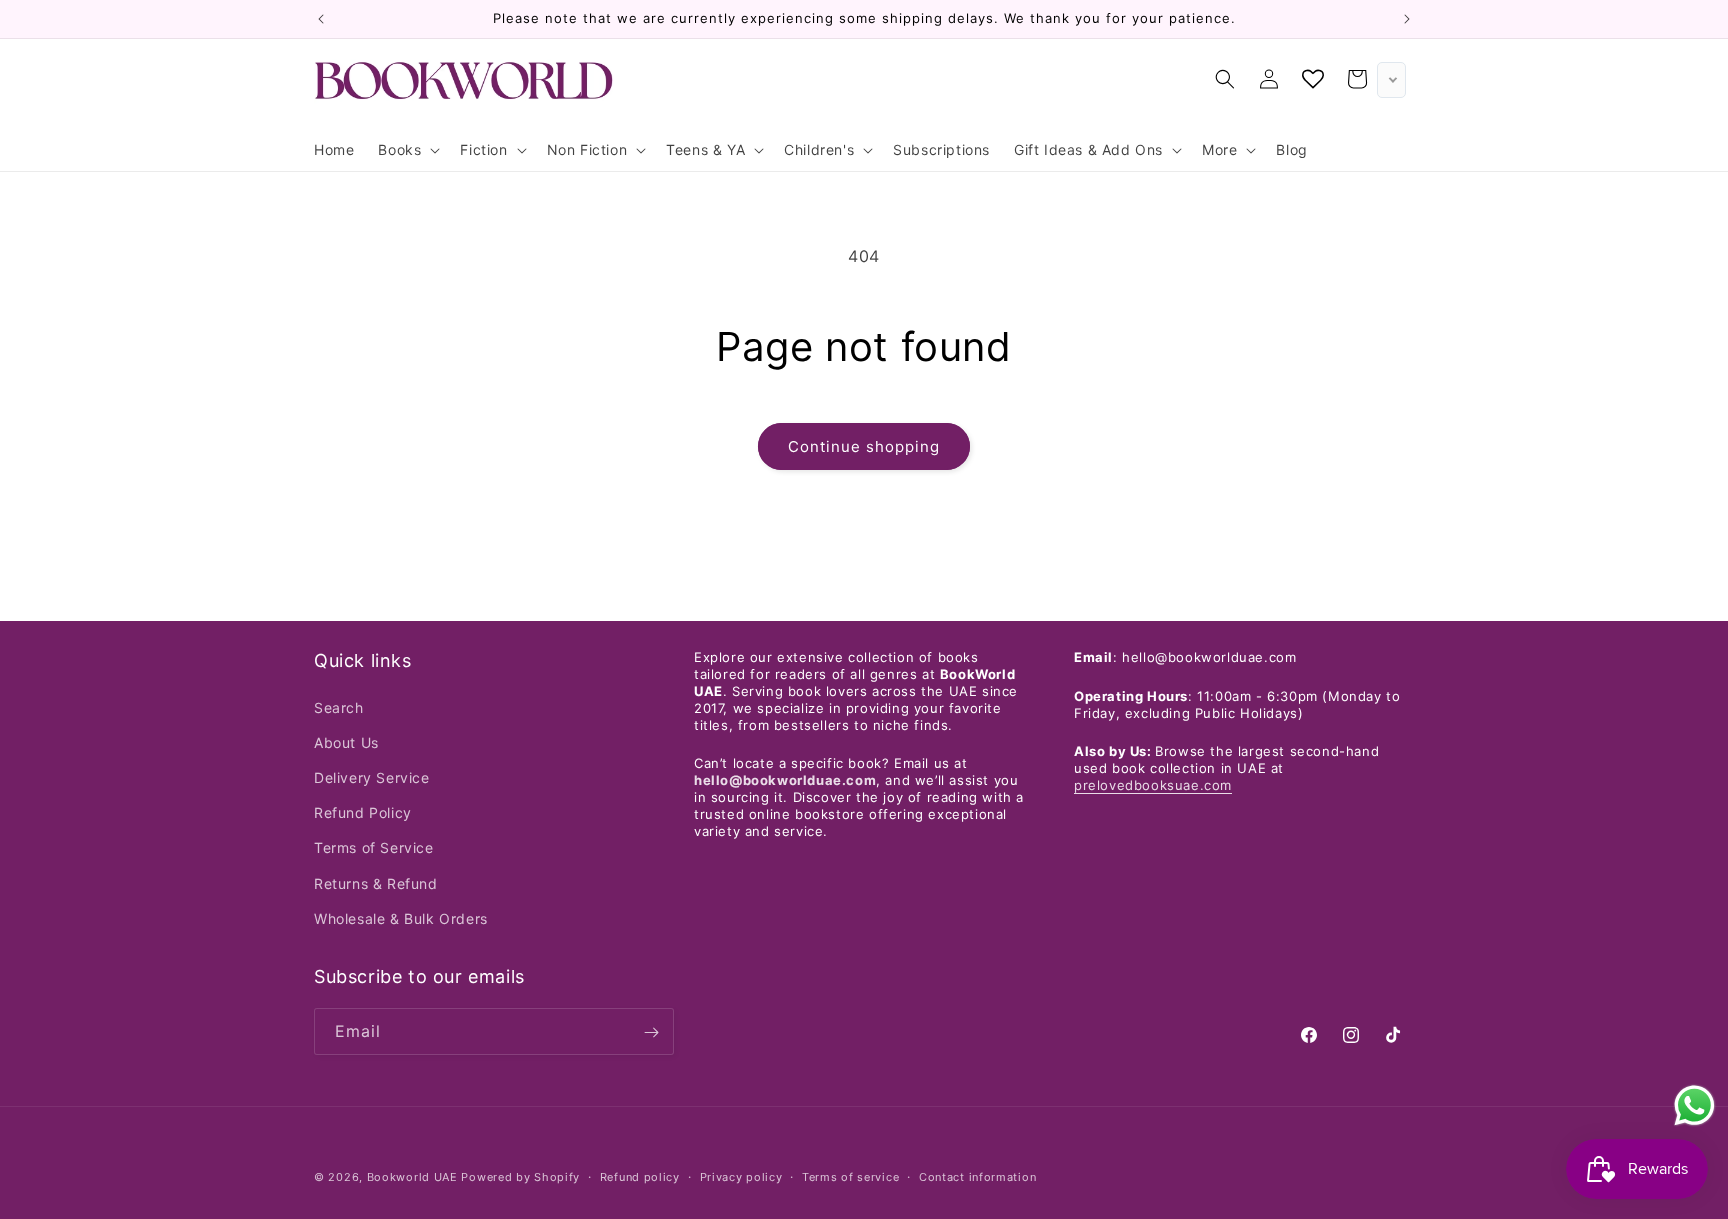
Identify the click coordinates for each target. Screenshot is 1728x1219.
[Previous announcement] (321, 19)
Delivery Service (372, 776)
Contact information (977, 1176)
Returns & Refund (376, 882)
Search (339, 706)
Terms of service (850, 1176)
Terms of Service (374, 847)
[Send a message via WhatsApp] (1694, 1105)
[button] (407, 150)
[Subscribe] (651, 1032)
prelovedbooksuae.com (1153, 784)
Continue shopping (864, 446)
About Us (346, 741)
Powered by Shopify (520, 1177)
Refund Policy (363, 811)
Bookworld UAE (412, 1177)
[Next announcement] (1407, 19)
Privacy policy (741, 1176)
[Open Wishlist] (1313, 79)
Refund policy (640, 1176)
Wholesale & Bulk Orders (401, 917)
